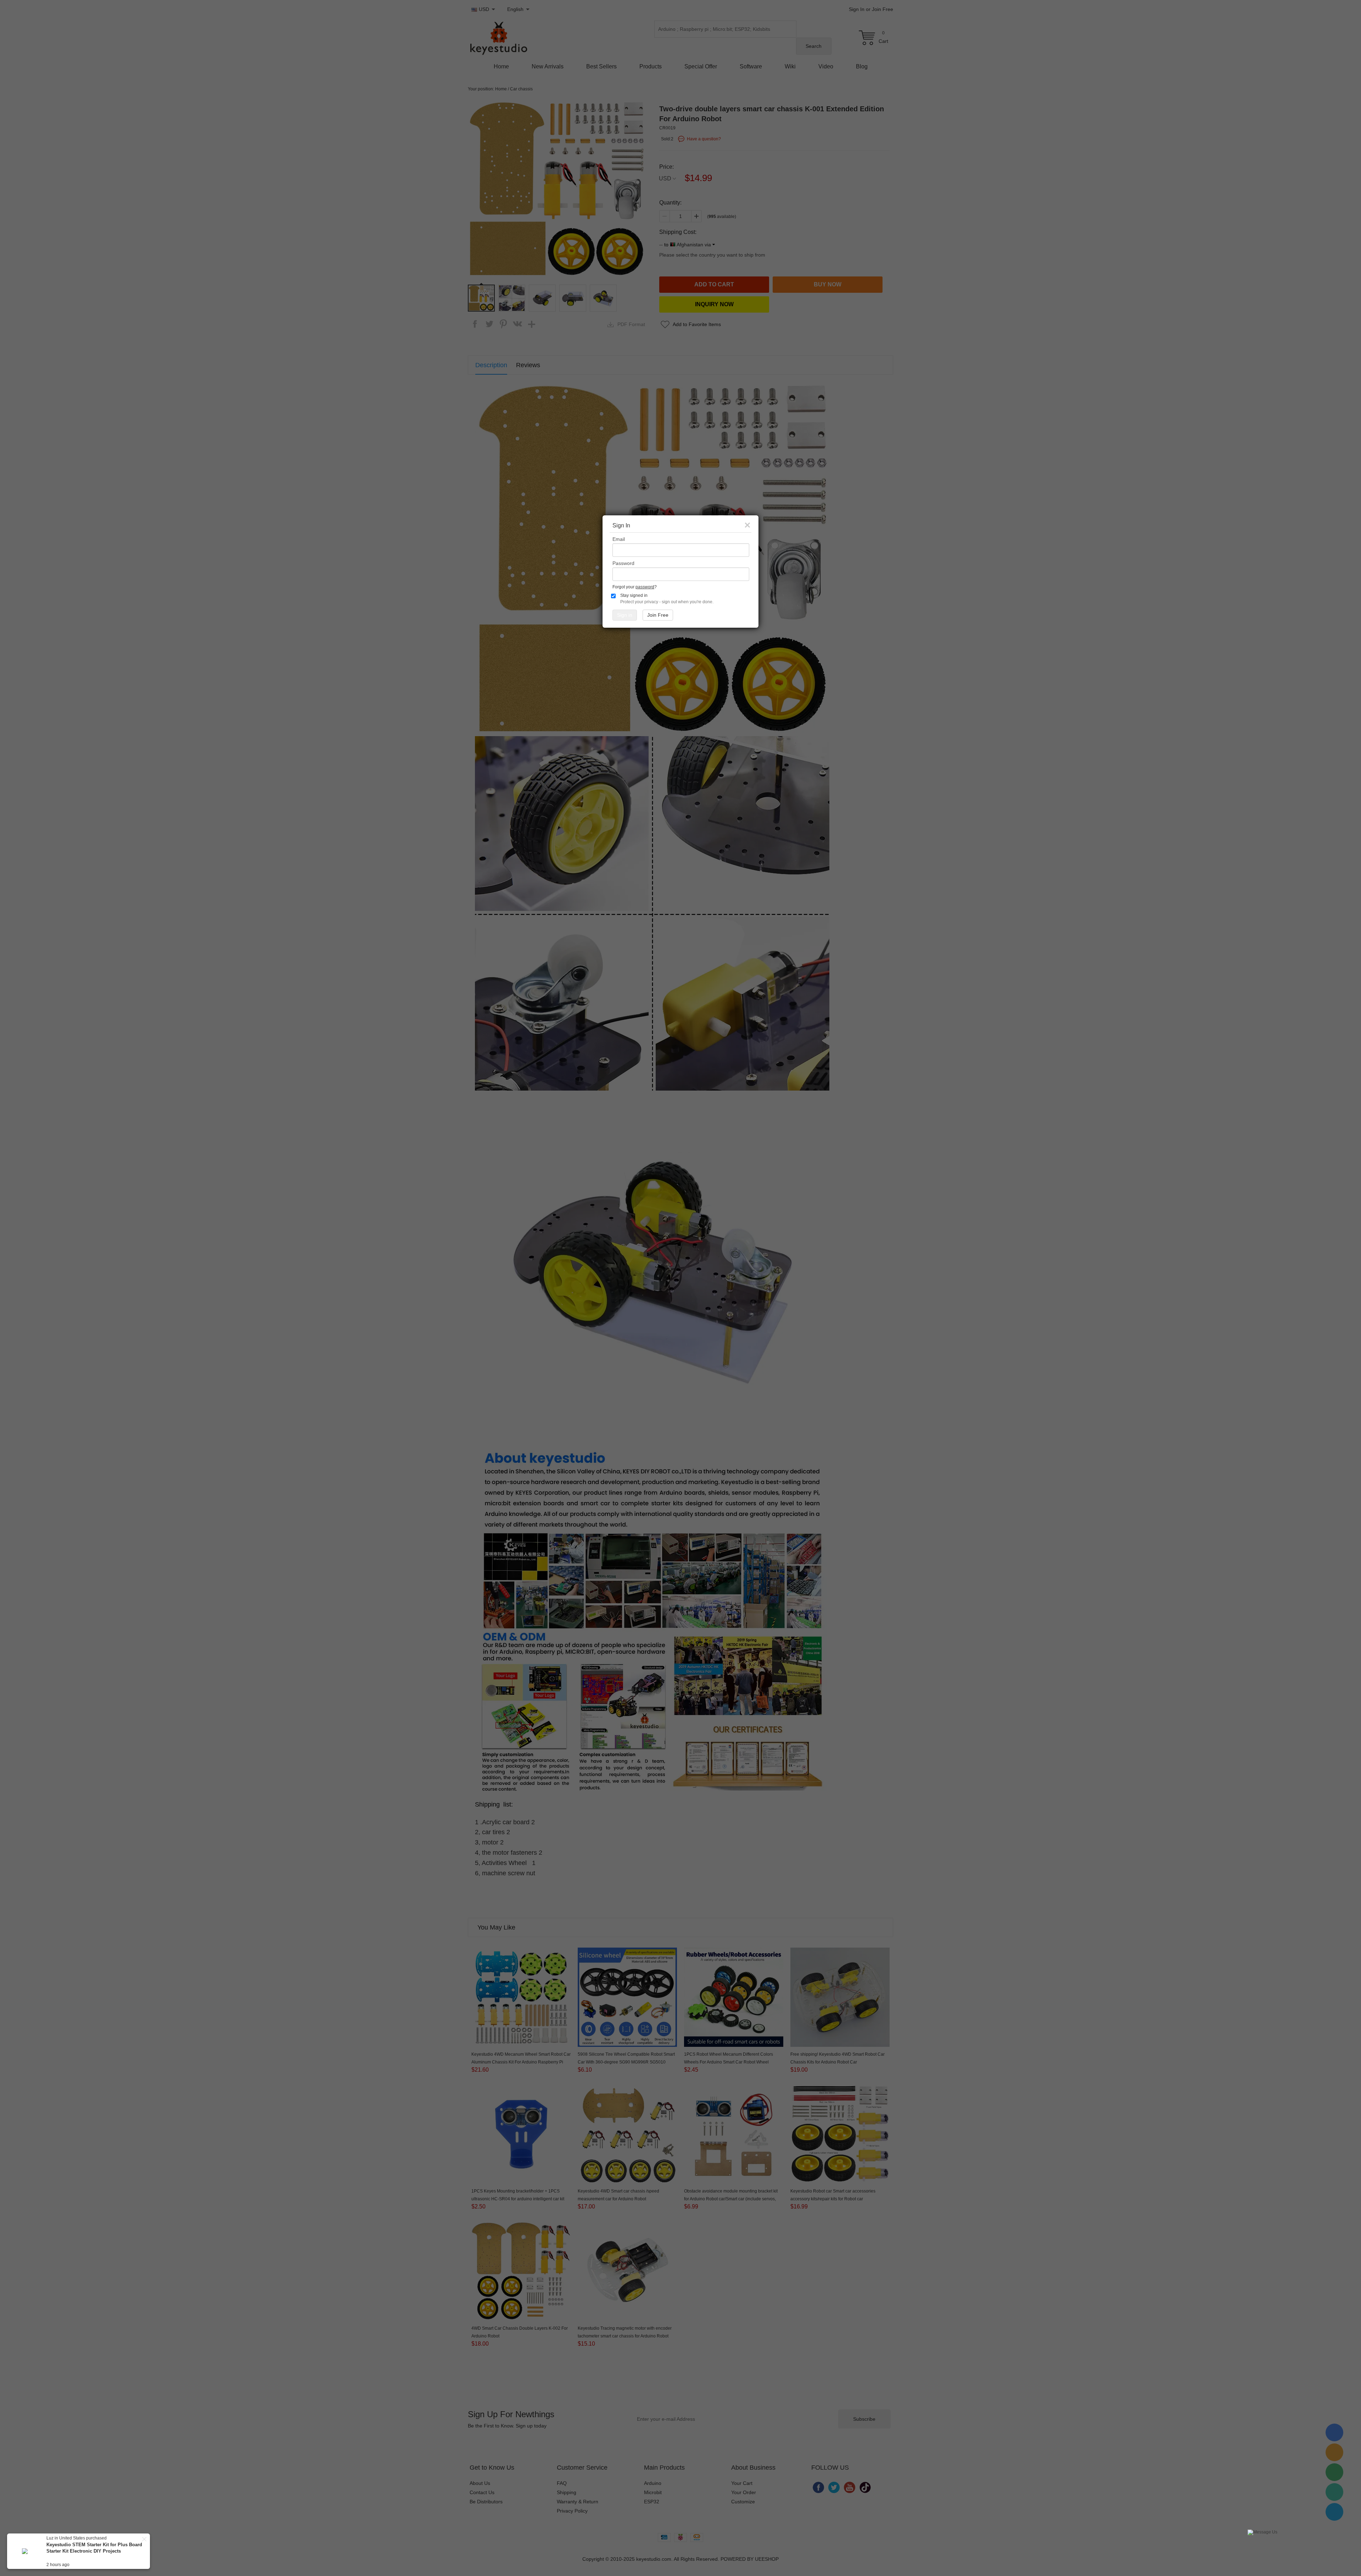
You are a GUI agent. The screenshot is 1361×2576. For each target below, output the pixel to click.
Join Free (658, 615)
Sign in (625, 615)
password (645, 587)
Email (619, 539)
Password (623, 563)
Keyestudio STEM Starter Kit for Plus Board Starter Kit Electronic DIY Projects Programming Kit (94, 2551)
